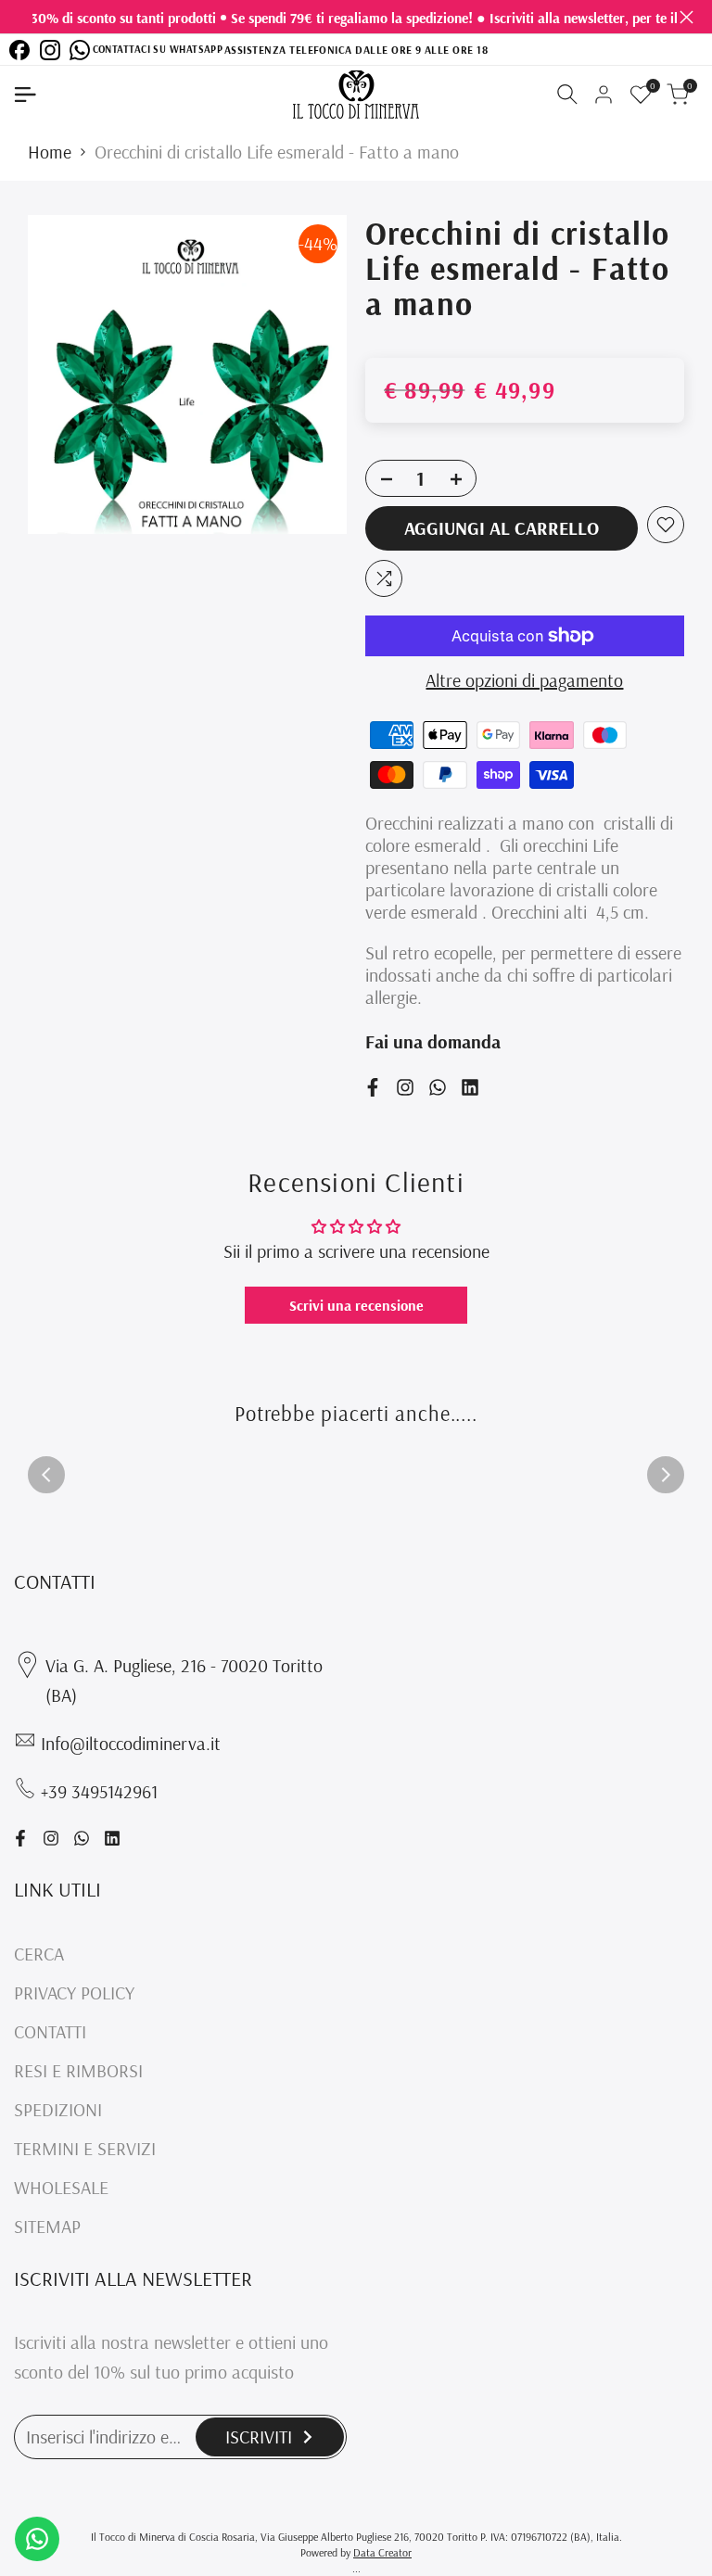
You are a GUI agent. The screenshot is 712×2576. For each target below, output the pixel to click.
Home (50, 152)
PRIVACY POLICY (74, 1992)
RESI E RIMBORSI (78, 2070)
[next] (666, 1475)
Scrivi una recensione (356, 1305)
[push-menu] (25, 95)
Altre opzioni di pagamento (524, 680)
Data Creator (382, 2552)
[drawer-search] (567, 94)
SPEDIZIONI (58, 2109)
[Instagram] (50, 50)
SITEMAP (47, 2226)
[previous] (46, 1475)
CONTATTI (50, 2031)
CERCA (39, 1954)
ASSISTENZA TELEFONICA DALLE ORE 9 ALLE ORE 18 (356, 49)
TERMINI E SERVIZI (85, 2148)
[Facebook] (19, 50)
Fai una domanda (433, 1041)
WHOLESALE (61, 2187)
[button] (666, 525)
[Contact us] (37, 2539)
